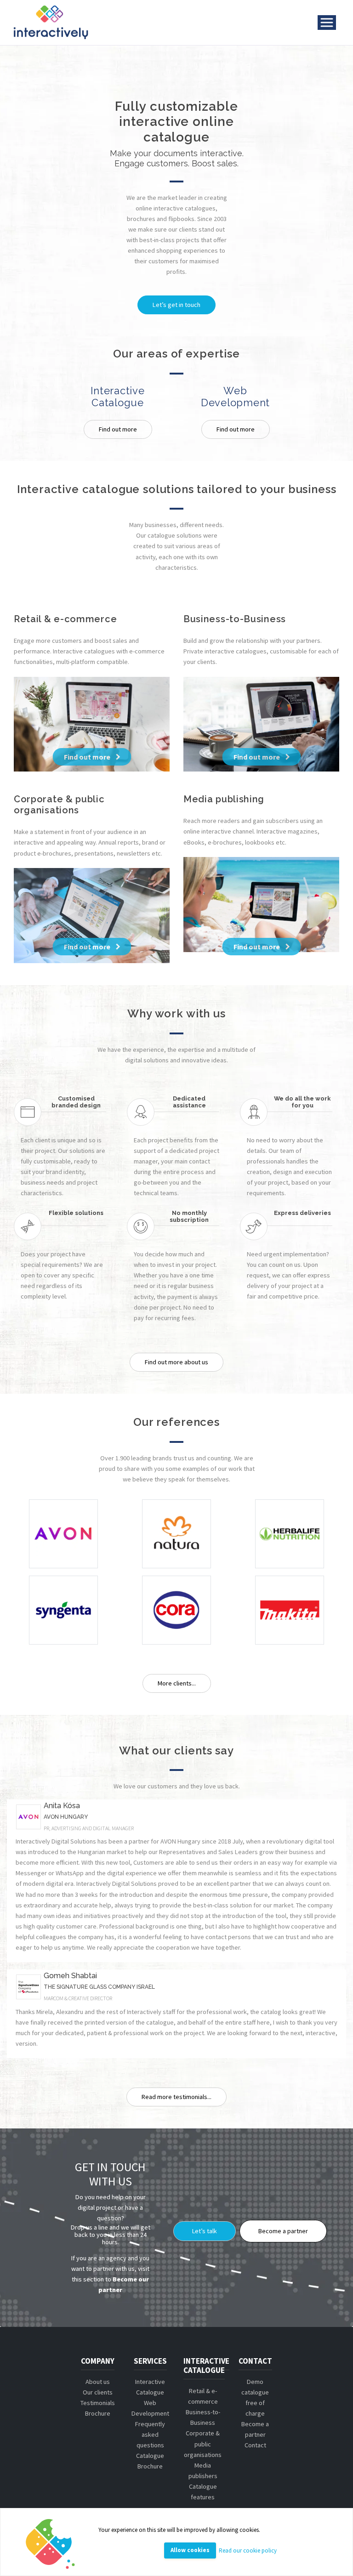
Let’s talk (205, 2231)
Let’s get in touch (176, 305)
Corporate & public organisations (203, 2444)
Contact (255, 2445)
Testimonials (98, 2403)
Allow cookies (190, 2550)
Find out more (118, 429)
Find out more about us (176, 1362)
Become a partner (283, 2231)
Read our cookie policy (248, 2550)
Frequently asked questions (150, 2434)
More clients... (177, 1683)
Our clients (98, 2392)
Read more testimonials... (176, 2097)
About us (98, 2382)
